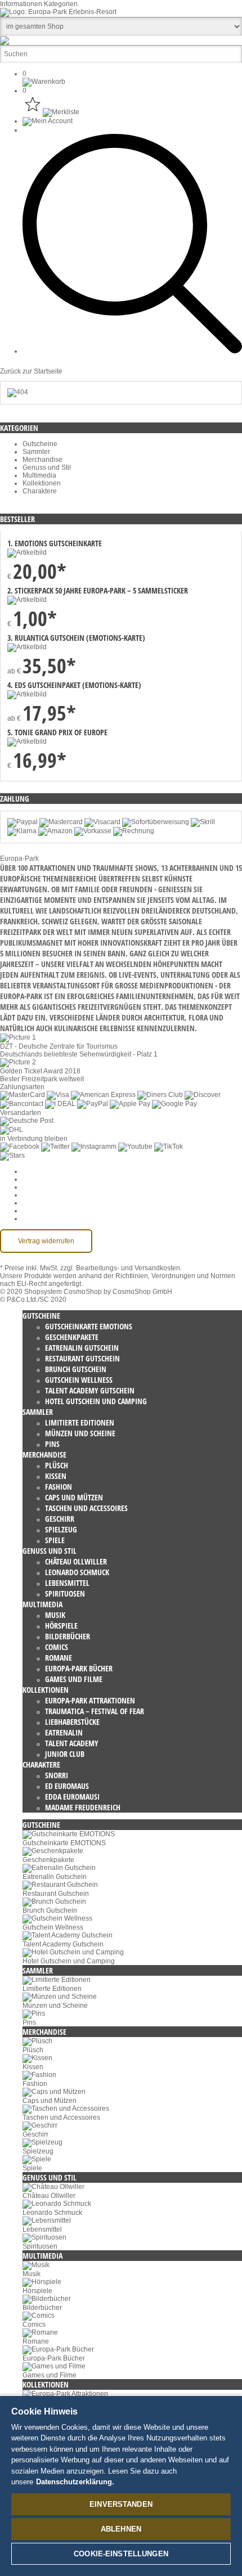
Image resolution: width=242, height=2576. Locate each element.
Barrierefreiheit (45, 1219)
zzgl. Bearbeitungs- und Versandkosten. (121, 1268)
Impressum (39, 1203)
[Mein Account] (48, 121)
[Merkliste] (51, 112)
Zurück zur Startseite (31, 371)
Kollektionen (42, 483)
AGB (30, 1179)
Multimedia (39, 475)
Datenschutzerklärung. (75, 2482)
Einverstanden (121, 2504)
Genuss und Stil (47, 467)
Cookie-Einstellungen (56, 1171)
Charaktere (40, 491)
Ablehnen (121, 2529)
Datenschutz (42, 1187)
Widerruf (35, 1195)
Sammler (36, 452)
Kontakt (34, 1211)
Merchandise (42, 460)
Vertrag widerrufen (46, 1241)
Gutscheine (40, 444)
